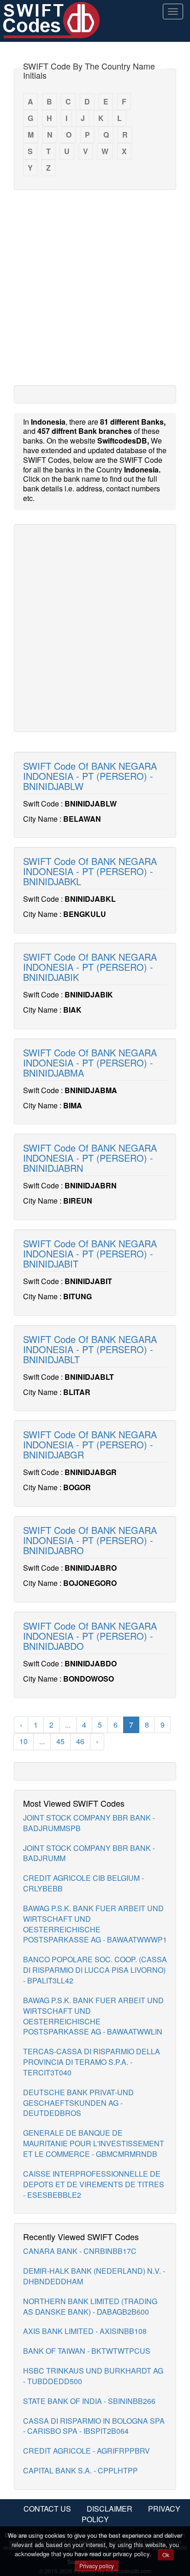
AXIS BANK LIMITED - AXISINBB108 (85, 2331)
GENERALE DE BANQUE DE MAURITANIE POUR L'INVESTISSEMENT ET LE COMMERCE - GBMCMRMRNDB (94, 2143)
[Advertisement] (95, 287)
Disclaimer (110, 2509)
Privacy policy (97, 2566)
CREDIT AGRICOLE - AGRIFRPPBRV (86, 2451)
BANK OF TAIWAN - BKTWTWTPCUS (87, 2351)
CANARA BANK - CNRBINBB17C (80, 2251)
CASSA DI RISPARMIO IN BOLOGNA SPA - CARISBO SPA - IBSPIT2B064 (94, 2426)
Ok (166, 2555)
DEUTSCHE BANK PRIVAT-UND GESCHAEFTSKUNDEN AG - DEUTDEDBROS (78, 2103)
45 (60, 1741)
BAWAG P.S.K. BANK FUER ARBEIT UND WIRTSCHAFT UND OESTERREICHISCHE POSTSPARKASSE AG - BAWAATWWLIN (93, 2016)
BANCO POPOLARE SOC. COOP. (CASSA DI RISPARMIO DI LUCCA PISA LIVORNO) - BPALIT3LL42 (95, 1970)
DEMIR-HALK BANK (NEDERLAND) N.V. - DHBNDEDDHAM (94, 2276)
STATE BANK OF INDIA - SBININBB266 (89, 2401)
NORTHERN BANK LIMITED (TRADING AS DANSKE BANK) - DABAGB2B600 (90, 2306)
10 (24, 1741)
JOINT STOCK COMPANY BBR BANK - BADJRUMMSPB (89, 1823)
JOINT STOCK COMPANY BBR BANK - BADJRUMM (89, 1853)
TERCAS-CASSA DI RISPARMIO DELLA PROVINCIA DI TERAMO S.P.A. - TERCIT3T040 (92, 2062)
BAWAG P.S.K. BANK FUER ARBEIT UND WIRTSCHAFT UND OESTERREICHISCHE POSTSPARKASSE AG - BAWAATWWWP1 (95, 1924)
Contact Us (47, 2509)
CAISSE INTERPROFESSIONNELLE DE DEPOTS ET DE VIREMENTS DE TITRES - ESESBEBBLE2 (94, 2184)
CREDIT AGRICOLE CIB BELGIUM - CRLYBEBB (83, 1883)
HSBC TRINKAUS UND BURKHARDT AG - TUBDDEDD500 (93, 2376)
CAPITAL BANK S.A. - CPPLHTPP (80, 2470)
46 (80, 1741)
